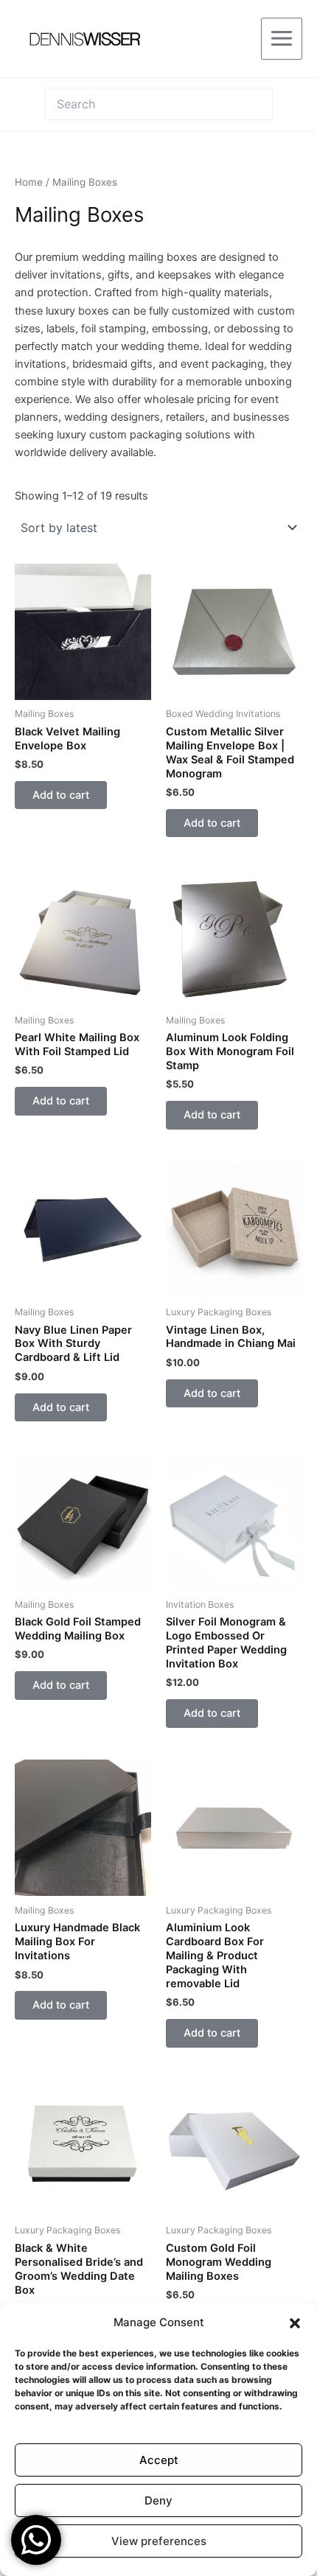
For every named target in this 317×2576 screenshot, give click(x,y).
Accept (159, 2460)
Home (29, 182)
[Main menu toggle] (282, 38)
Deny (158, 2500)
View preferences (159, 2541)
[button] (295, 2323)
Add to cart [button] (61, 795)
